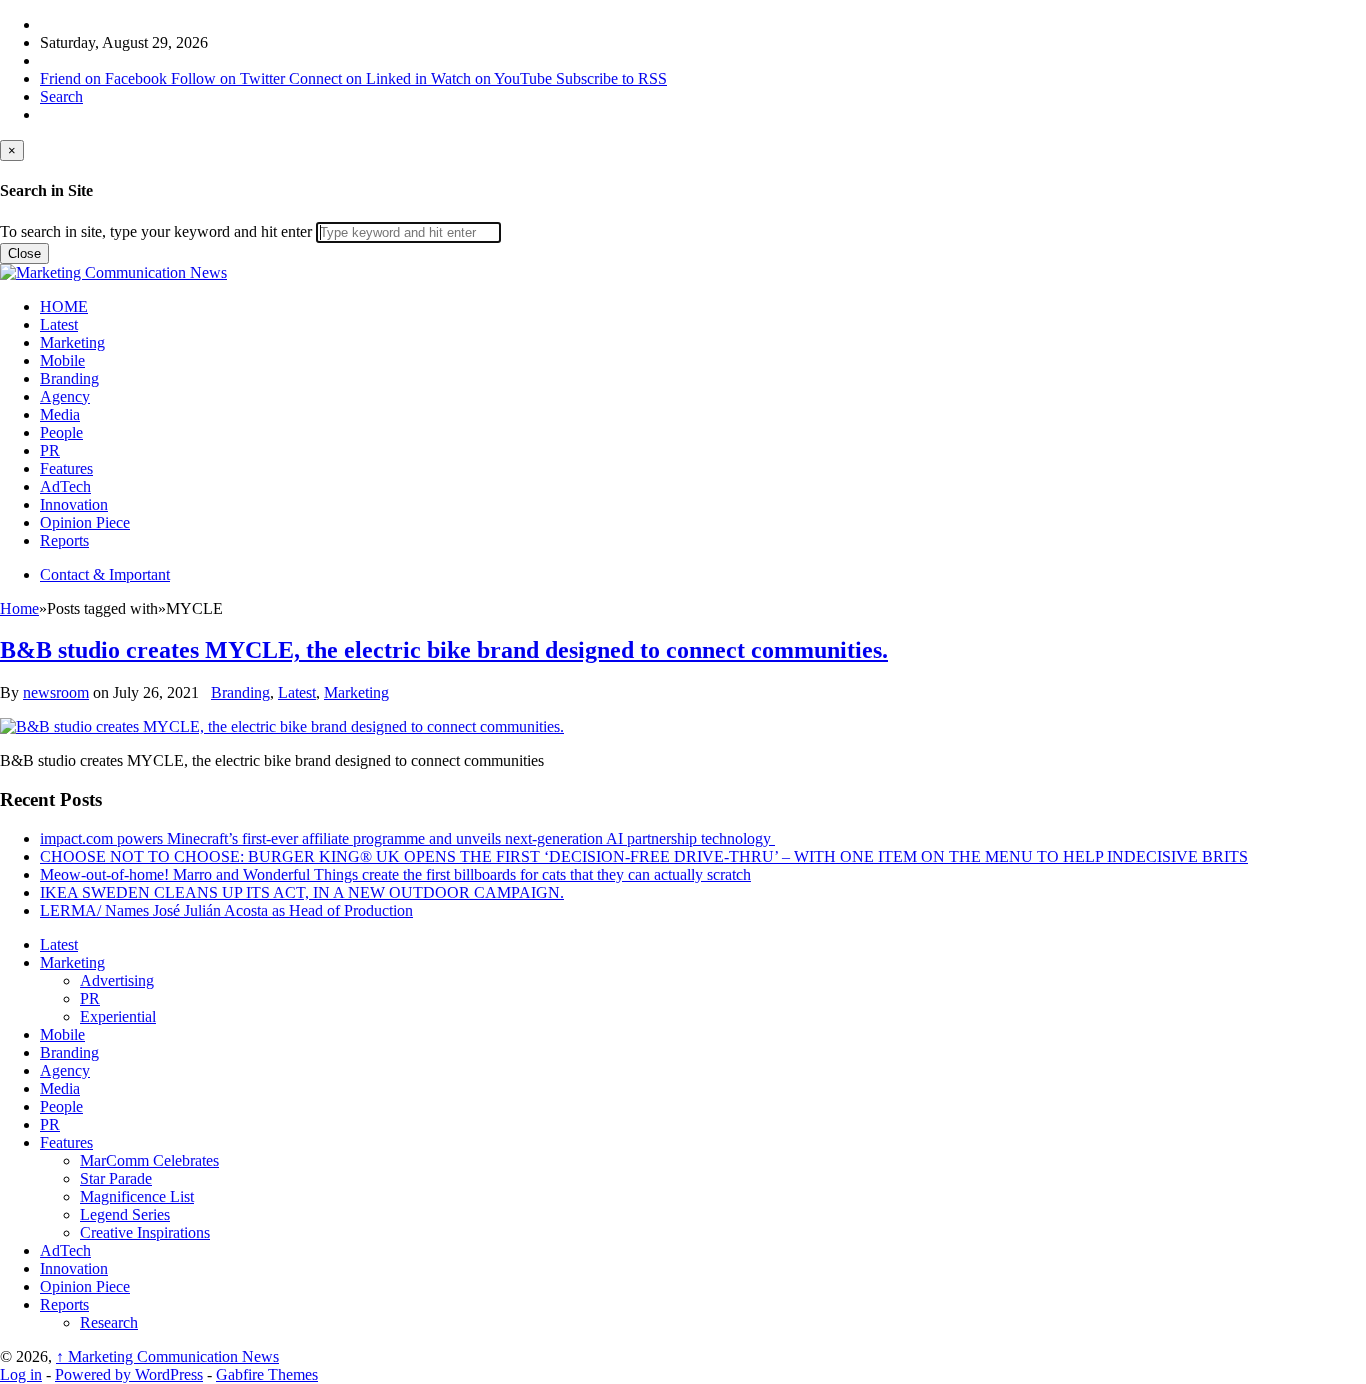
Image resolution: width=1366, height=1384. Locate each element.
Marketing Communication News (167, 1356)
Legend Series (125, 1214)
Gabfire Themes (267, 1374)
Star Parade (116, 1178)
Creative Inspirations (145, 1232)
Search (61, 96)
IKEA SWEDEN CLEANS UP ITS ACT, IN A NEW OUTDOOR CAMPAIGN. (302, 892)
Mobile (62, 360)
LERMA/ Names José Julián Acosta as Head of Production (226, 910)
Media (60, 414)
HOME (64, 306)
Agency (65, 396)
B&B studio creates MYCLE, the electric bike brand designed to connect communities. (444, 650)
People (61, 432)
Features (66, 468)
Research (109, 1322)
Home (19, 608)
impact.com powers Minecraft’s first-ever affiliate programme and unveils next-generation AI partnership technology (407, 838)
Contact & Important (105, 574)
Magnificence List (137, 1196)
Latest (59, 324)
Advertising (117, 980)
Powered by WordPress (129, 1374)
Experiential (118, 1016)
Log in (21, 1374)
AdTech (65, 486)
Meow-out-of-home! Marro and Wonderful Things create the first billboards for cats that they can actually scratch (395, 874)
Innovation (74, 504)
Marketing (72, 342)
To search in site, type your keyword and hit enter (156, 231)
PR (50, 450)
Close (24, 253)
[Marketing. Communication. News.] (113, 272)
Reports (64, 540)
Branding (69, 378)
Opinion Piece (85, 522)
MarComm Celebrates (149, 1160)
